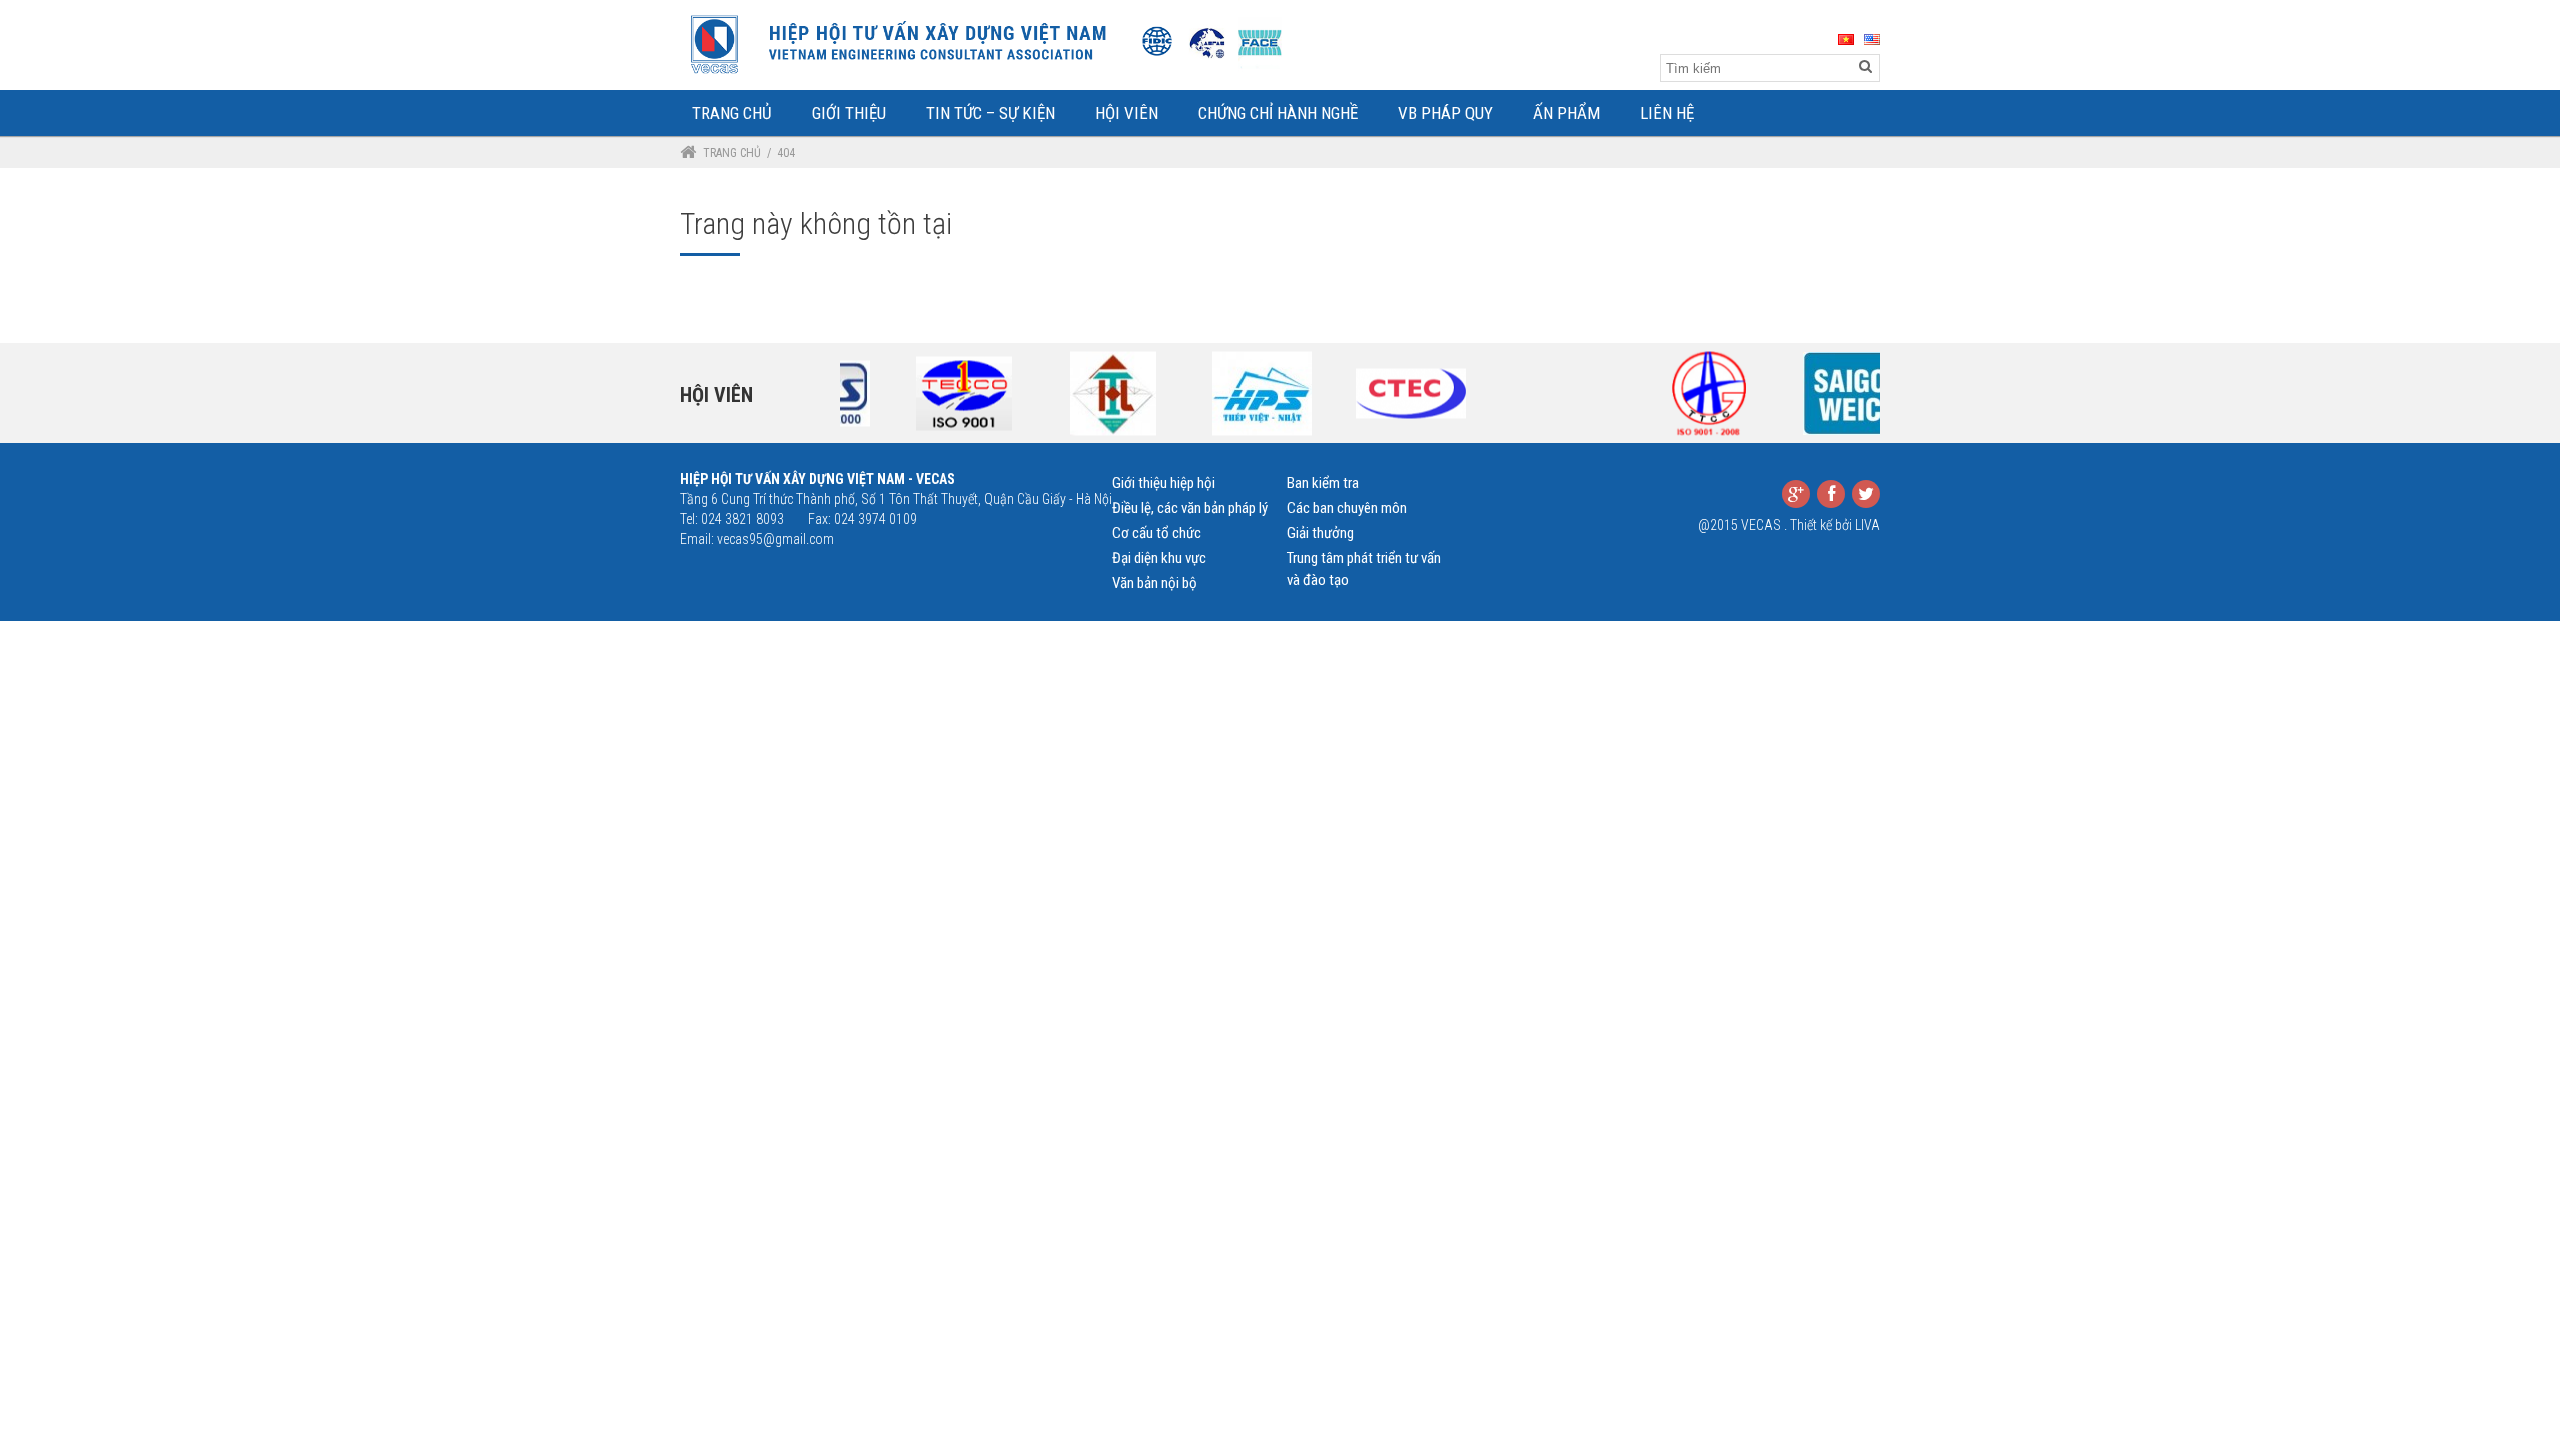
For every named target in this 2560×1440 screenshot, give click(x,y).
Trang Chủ (732, 113)
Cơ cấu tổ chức (1156, 533)
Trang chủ (732, 153)
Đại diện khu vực (1159, 558)
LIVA (1867, 525)
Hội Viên (1126, 113)
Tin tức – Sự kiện (990, 113)
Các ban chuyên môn (1347, 508)
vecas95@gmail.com (775, 539)
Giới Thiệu (849, 113)
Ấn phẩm (1566, 113)
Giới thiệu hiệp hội (1163, 483)
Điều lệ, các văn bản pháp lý (1190, 508)
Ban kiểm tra (1323, 483)
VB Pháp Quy (1445, 113)
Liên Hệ (1667, 113)
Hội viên (716, 395)
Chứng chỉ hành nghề (1278, 113)
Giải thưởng (1320, 533)
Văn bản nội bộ (1154, 583)
